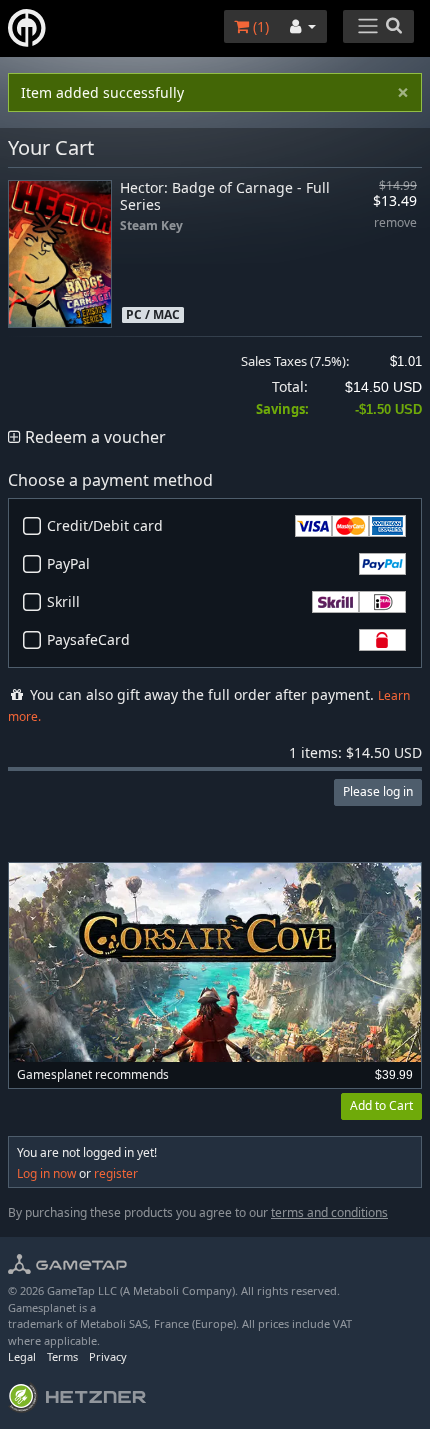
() (259, 26)
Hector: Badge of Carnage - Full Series (225, 196)
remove (395, 223)
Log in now (46, 1173)
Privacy (108, 1356)
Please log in (378, 791)
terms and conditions (329, 1212)
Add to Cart (381, 1105)
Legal (22, 1356)
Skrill (63, 601)
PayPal (68, 563)
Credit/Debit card (105, 525)
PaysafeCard (88, 639)
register (116, 1173)
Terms (62, 1356)
